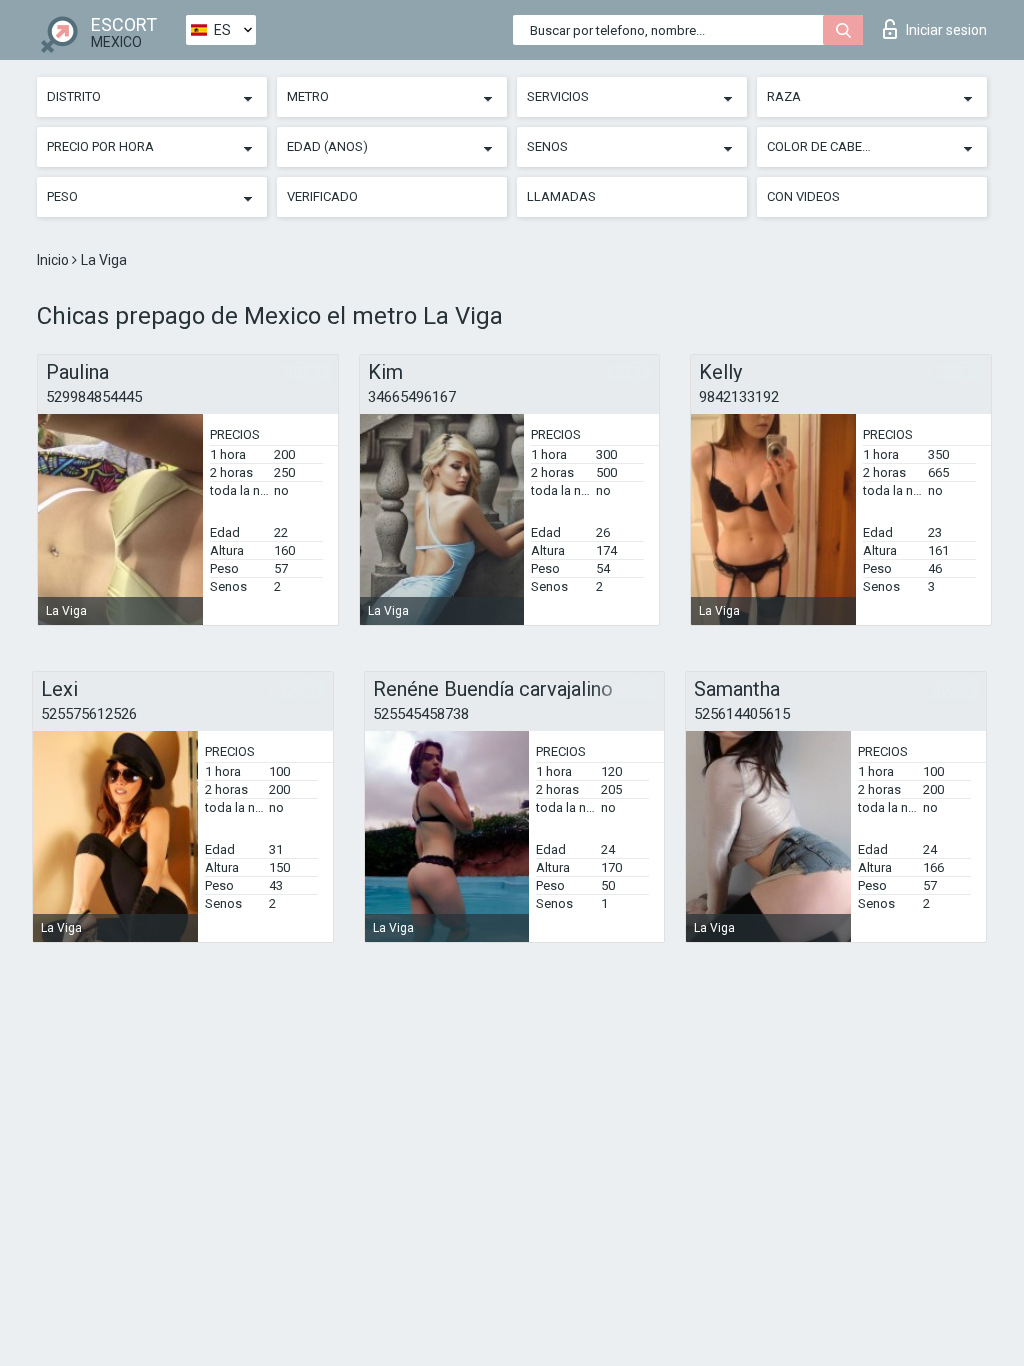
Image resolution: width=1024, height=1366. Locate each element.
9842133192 (739, 397)
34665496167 (412, 397)
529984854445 (94, 397)
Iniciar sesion (946, 30)
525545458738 (421, 714)
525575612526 (89, 714)
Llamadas (561, 196)
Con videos (803, 196)
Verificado (322, 196)
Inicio (54, 260)
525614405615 (742, 714)
